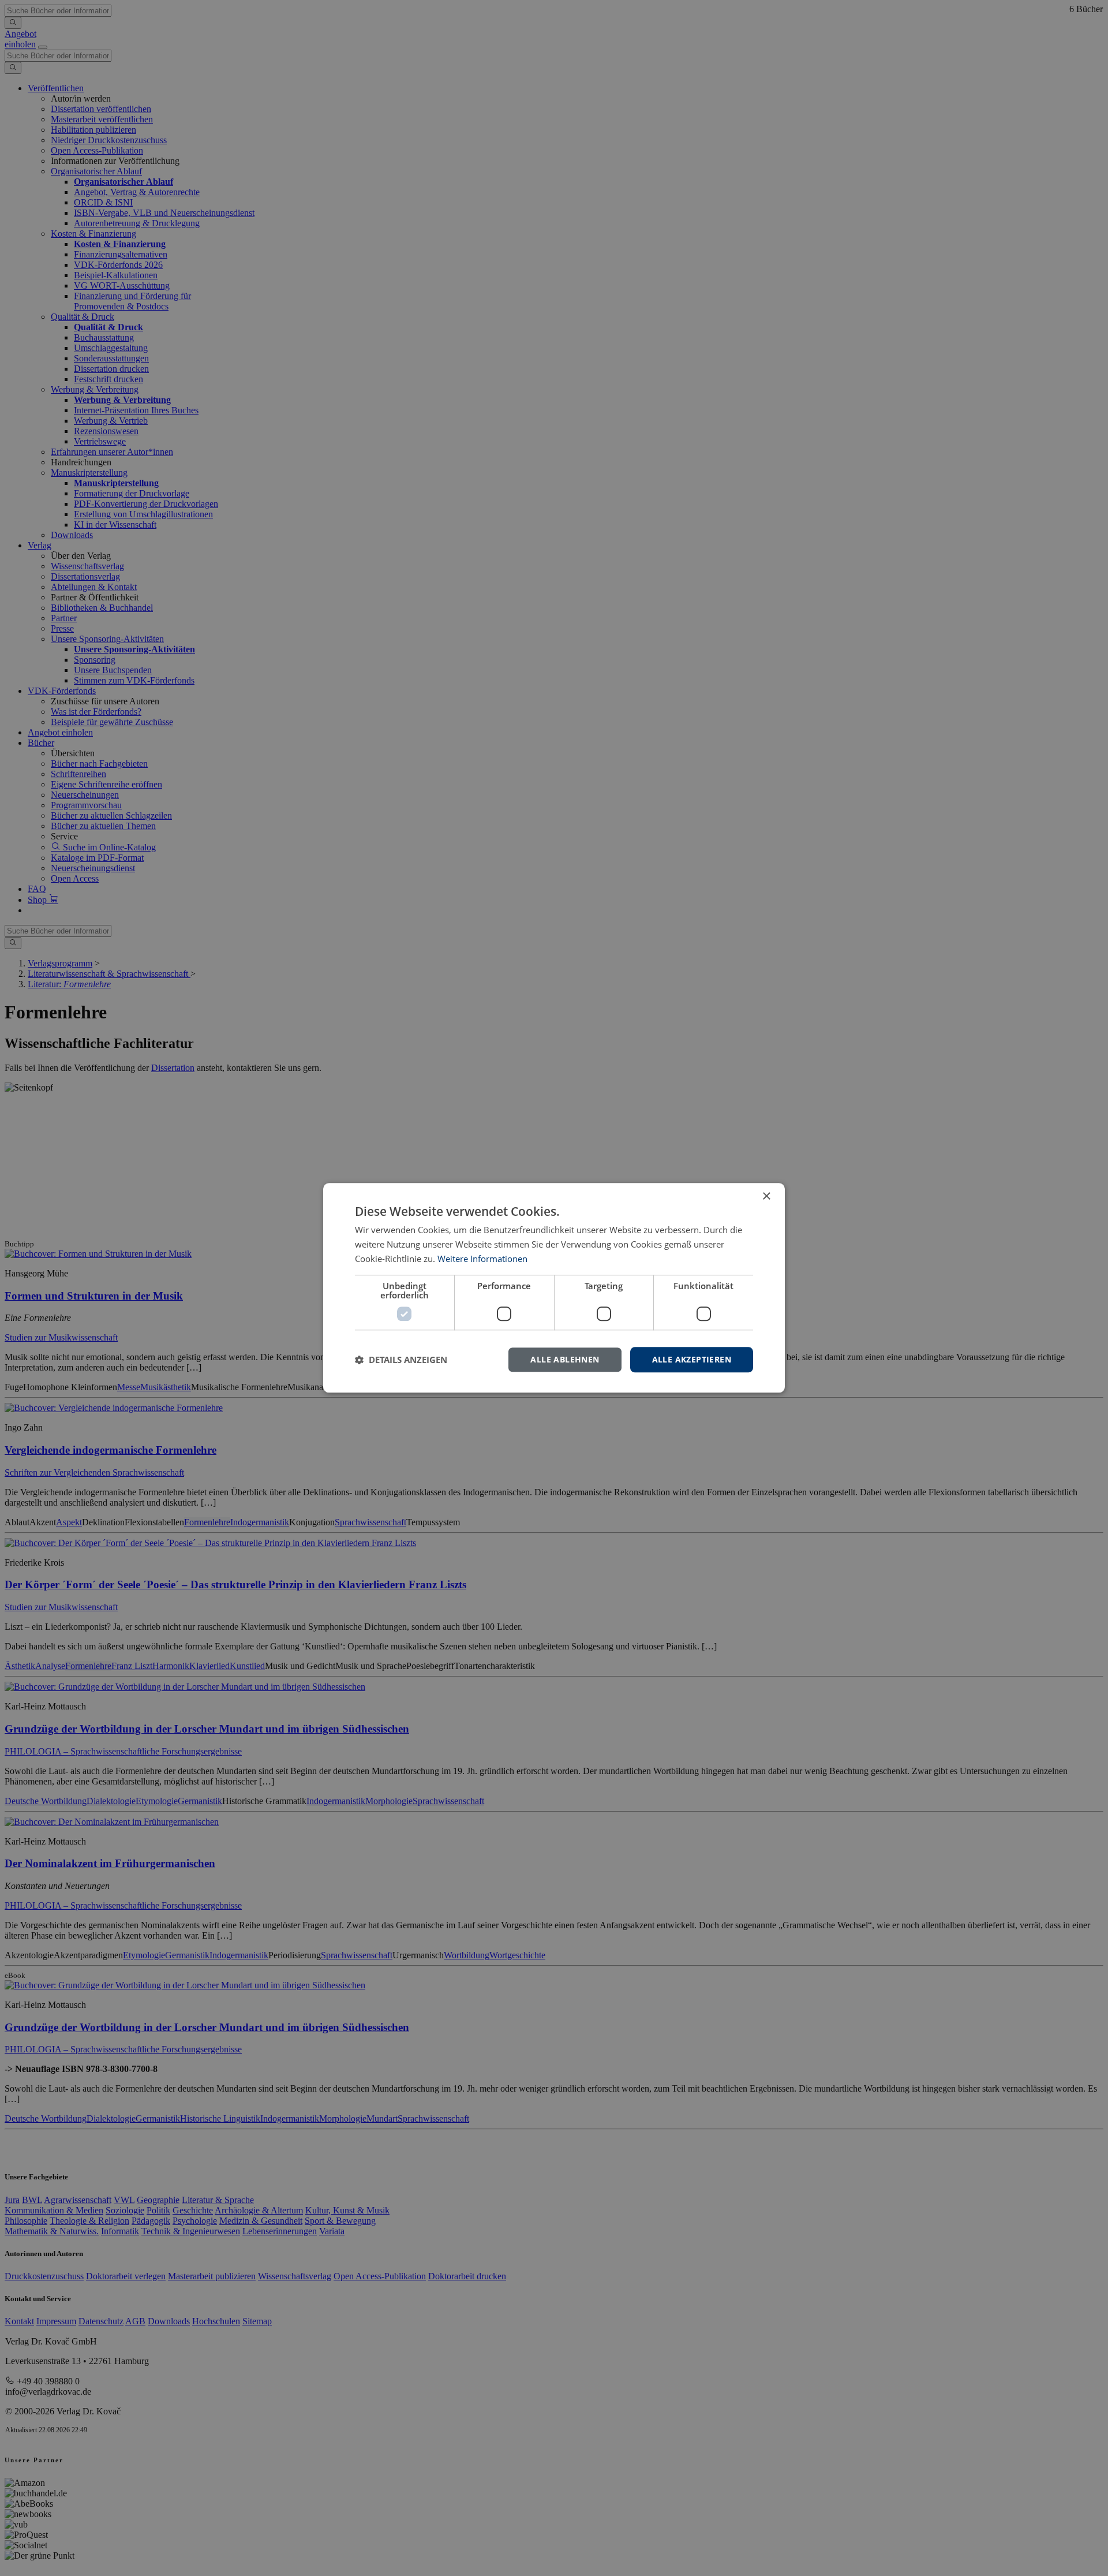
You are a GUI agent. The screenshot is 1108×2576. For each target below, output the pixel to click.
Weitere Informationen (482, 1259)
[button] (401, 1360)
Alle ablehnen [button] (565, 1359)
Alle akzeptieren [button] (692, 1359)
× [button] (766, 1196)
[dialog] (554, 1288)
